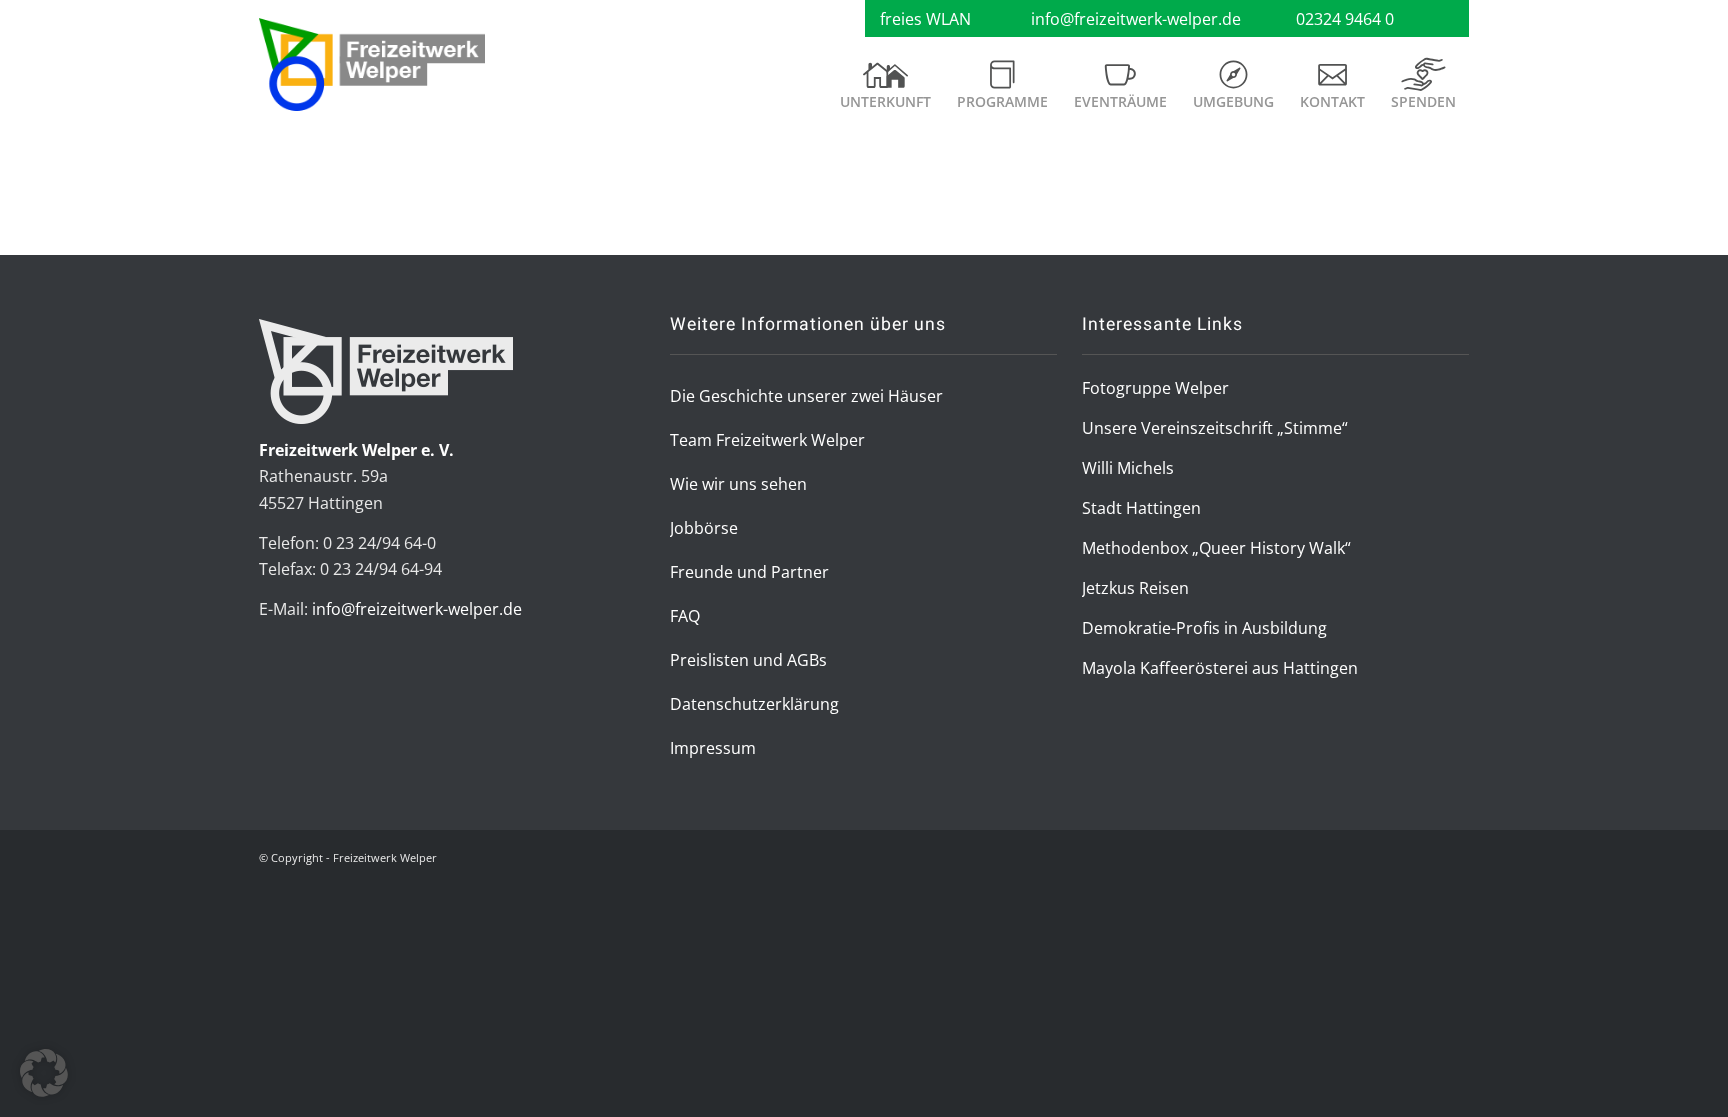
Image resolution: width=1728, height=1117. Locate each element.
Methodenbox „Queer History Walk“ (1216, 548)
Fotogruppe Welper (1155, 388)
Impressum (713, 748)
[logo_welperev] (372, 65)
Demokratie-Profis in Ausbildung (1204, 628)
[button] (44, 1073)
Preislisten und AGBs (748, 660)
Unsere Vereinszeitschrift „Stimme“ (1215, 428)
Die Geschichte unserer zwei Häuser (806, 396)
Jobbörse (704, 528)
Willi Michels (1128, 468)
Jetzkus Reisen (1135, 588)
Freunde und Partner (749, 572)
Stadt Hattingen (1141, 508)
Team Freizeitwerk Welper (767, 440)
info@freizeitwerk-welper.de (1136, 19)
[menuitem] (885, 92)
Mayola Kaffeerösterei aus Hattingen (1220, 668)
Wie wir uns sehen (738, 484)
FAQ (685, 616)
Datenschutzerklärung (754, 704)
